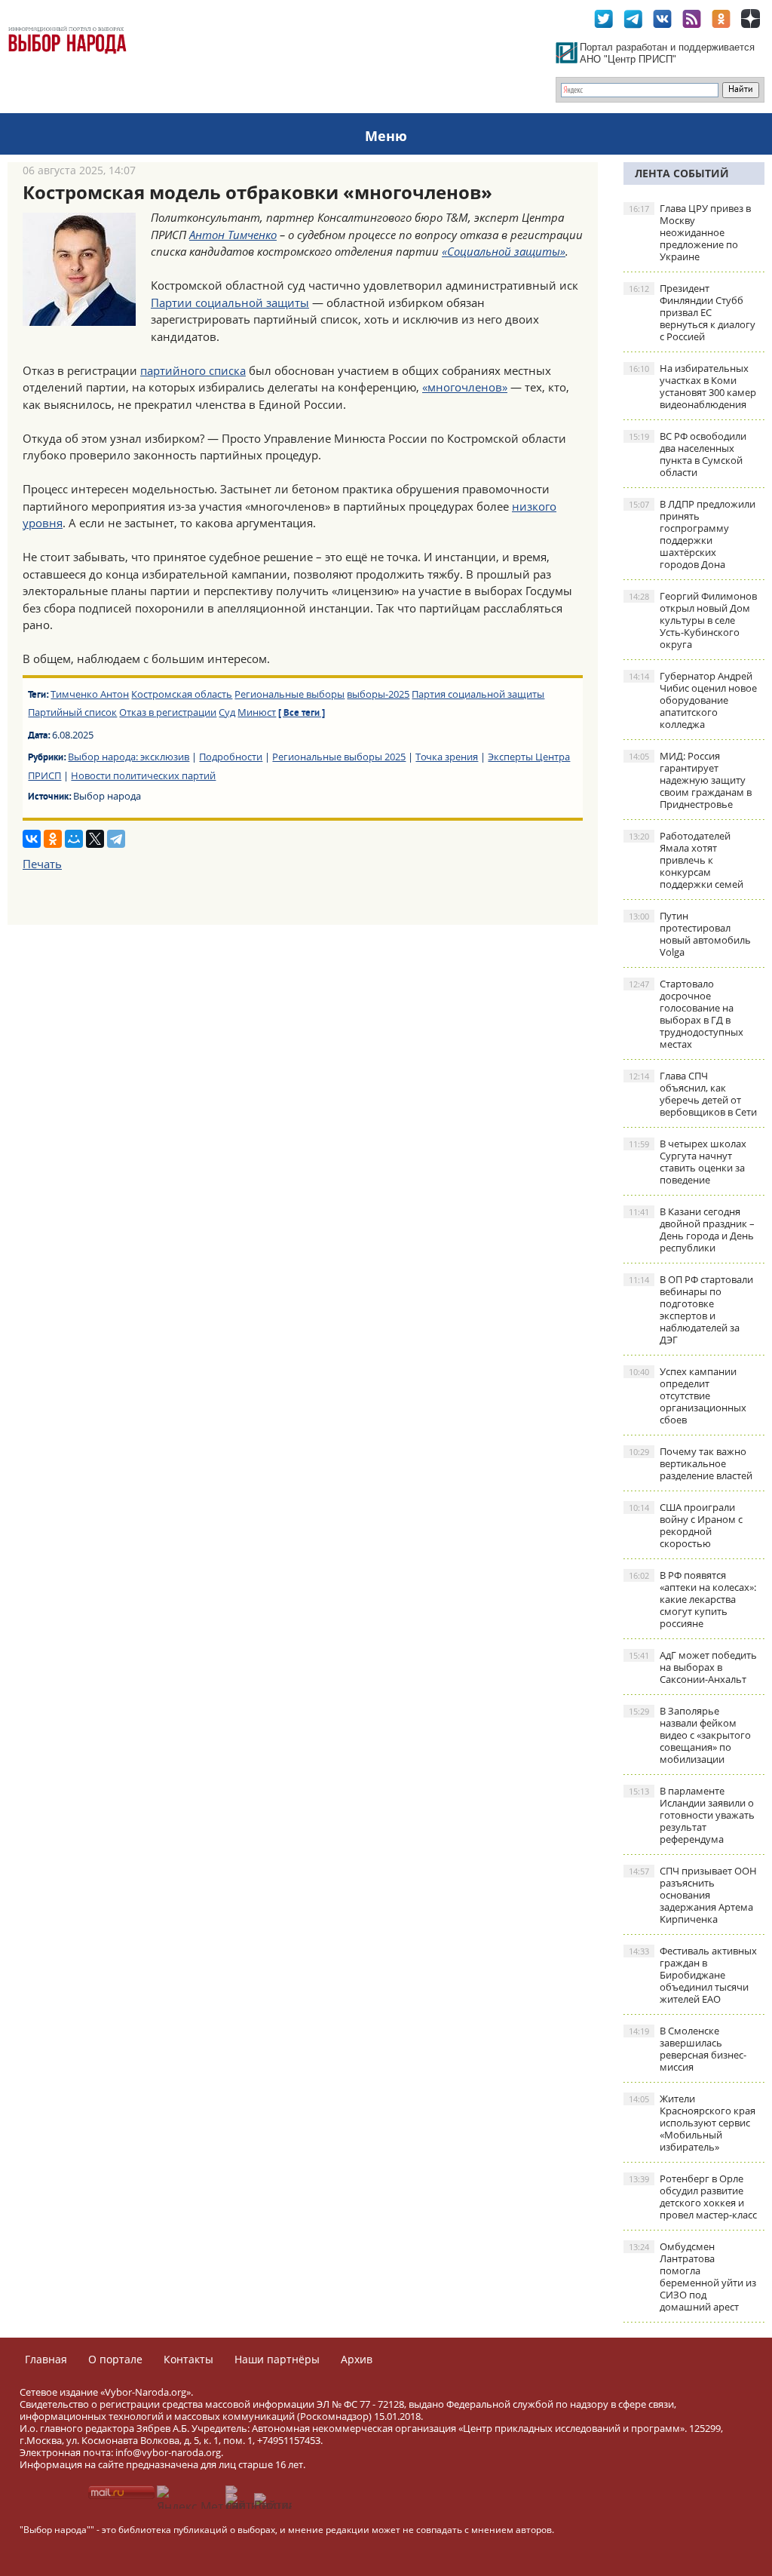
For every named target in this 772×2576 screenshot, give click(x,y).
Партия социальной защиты (478, 694)
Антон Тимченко (233, 235)
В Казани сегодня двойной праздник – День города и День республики (692, 1230)
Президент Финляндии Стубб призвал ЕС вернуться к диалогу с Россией (692, 312)
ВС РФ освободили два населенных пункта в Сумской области (688, 454)
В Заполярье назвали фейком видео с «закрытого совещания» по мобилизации (690, 1735)
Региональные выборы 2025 (339, 757)
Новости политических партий (143, 775)
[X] (95, 839)
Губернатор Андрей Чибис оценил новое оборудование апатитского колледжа (693, 700)
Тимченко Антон (90, 694)
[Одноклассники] (53, 839)
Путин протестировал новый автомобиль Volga (690, 934)
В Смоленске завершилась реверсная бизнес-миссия (688, 2049)
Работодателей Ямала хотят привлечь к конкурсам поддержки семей (686, 860)
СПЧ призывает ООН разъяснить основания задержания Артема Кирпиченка (693, 1895)
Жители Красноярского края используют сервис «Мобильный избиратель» (692, 2123)
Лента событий (682, 173)
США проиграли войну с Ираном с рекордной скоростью (686, 1525)
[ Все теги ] (302, 714)
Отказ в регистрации (168, 712)
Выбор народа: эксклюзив (129, 757)
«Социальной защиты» (504, 251)
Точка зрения (447, 757)
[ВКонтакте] (32, 839)
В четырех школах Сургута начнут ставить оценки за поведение (688, 1162)
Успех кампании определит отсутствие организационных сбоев (688, 1395)
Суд (227, 712)
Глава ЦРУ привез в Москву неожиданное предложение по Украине (690, 232)
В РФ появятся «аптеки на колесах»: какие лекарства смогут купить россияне (692, 1599)
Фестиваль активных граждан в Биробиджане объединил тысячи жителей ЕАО (693, 1975)
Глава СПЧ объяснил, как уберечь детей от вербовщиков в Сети (693, 1094)
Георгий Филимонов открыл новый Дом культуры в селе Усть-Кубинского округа (693, 620)
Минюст (257, 712)
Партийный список (72, 712)
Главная (46, 2359)
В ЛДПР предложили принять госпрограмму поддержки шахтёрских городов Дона (692, 534)
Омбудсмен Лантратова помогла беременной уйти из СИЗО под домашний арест (692, 2277)
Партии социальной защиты (230, 302)
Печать (42, 864)
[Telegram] (116, 839)
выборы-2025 (378, 694)
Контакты (188, 2359)
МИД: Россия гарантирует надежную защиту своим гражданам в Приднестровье (690, 780)
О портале (115, 2359)
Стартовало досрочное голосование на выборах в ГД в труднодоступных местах (686, 1014)
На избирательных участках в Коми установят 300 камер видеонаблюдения (692, 386)
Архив (357, 2359)
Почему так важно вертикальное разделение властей (691, 1463)
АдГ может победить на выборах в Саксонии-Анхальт (693, 1667)
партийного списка (193, 370)
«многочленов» (465, 387)
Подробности (231, 757)
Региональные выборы (289, 694)
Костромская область (182, 694)
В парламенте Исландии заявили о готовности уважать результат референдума (692, 1815)
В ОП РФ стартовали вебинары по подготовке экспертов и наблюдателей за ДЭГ (691, 1309)
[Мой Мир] (74, 839)
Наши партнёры (277, 2359)
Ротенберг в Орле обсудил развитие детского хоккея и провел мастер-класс (693, 2197)
